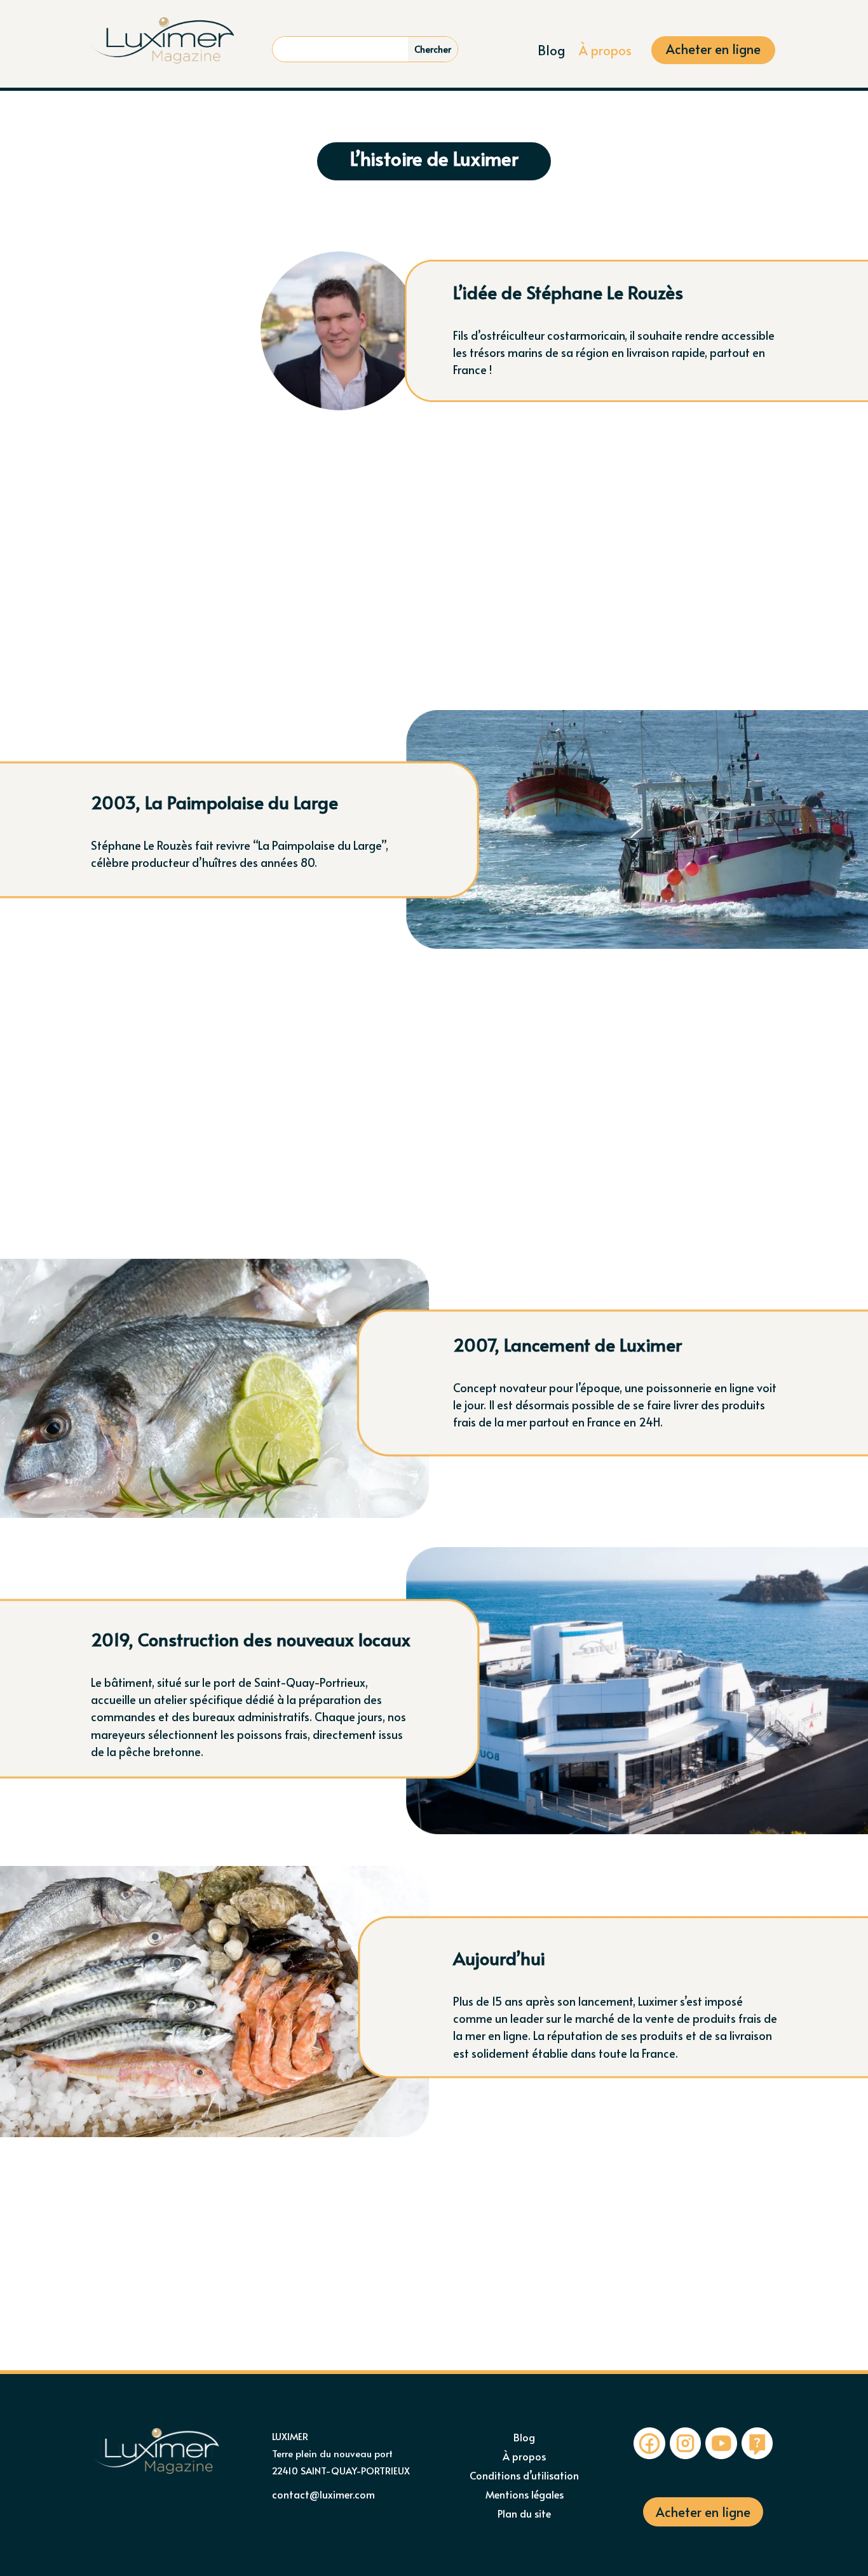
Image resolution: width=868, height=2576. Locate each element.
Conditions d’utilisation (524, 2476)
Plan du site (524, 2514)
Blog (551, 52)
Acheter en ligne (713, 51)
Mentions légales (525, 2495)
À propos (605, 52)
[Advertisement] (434, 570)
